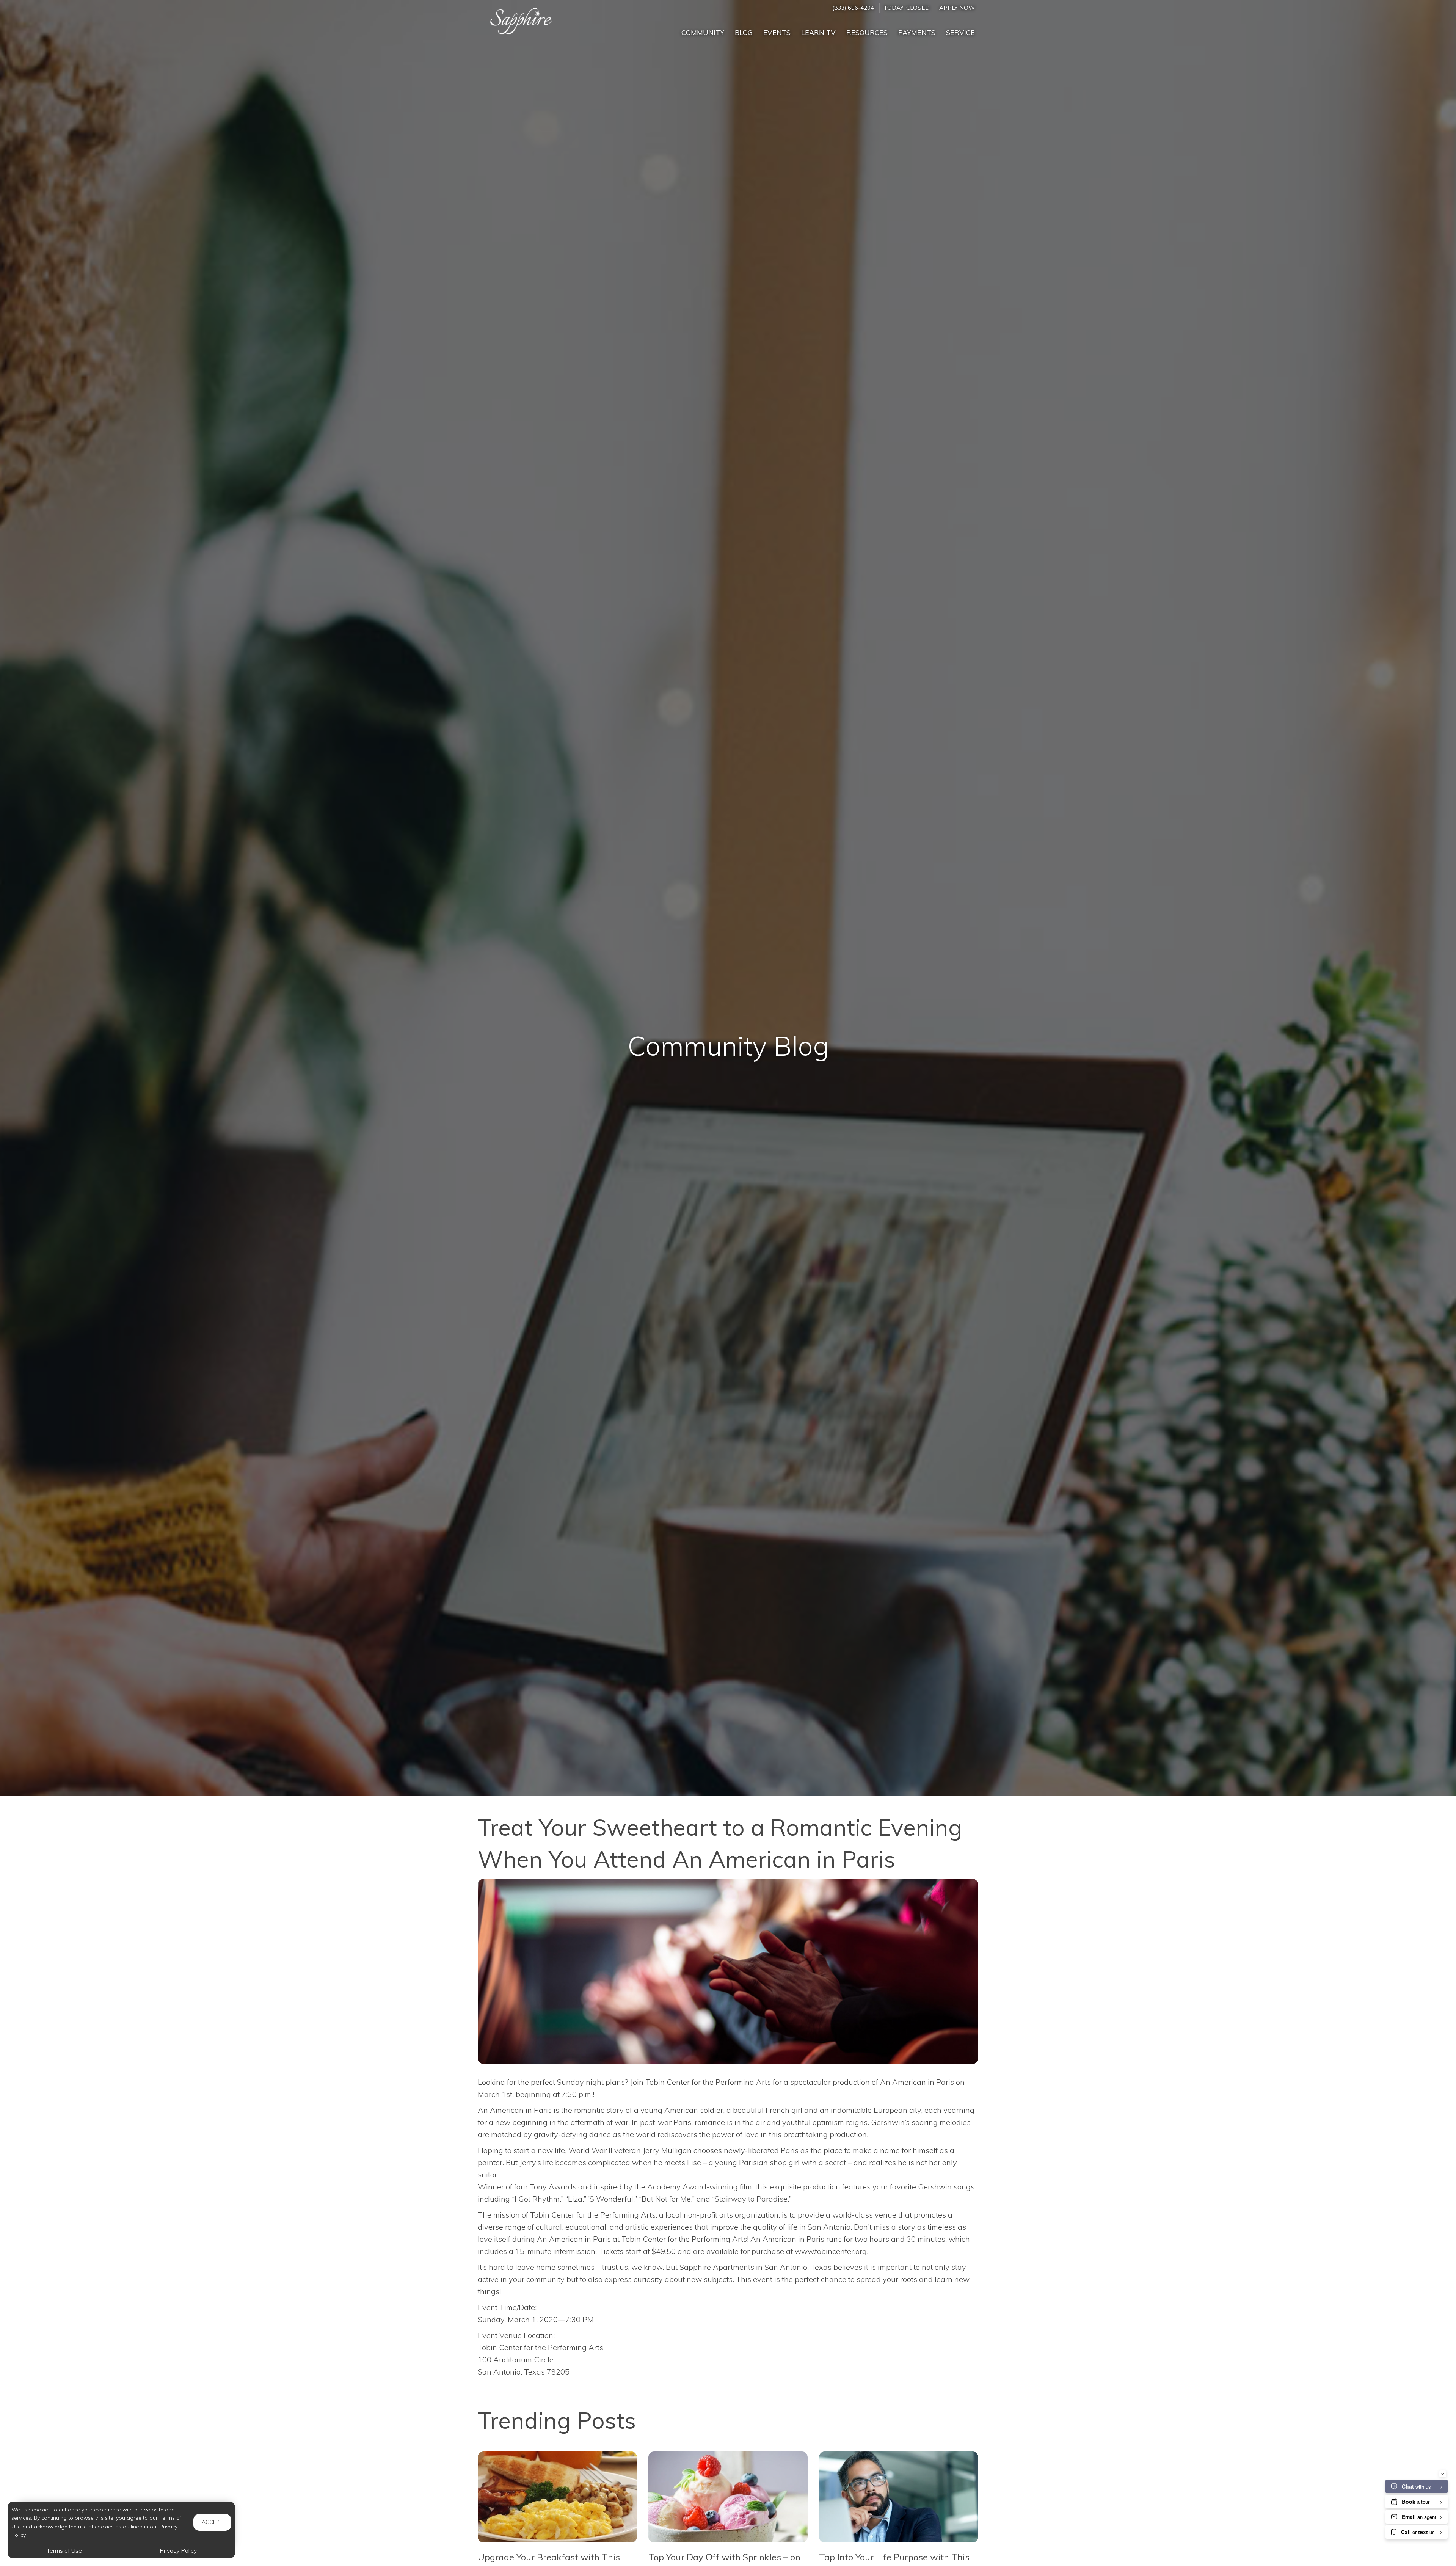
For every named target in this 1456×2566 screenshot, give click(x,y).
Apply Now (957, 8)
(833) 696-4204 (853, 8)
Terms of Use (64, 2550)
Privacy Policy (178, 2550)
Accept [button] (212, 2522)
